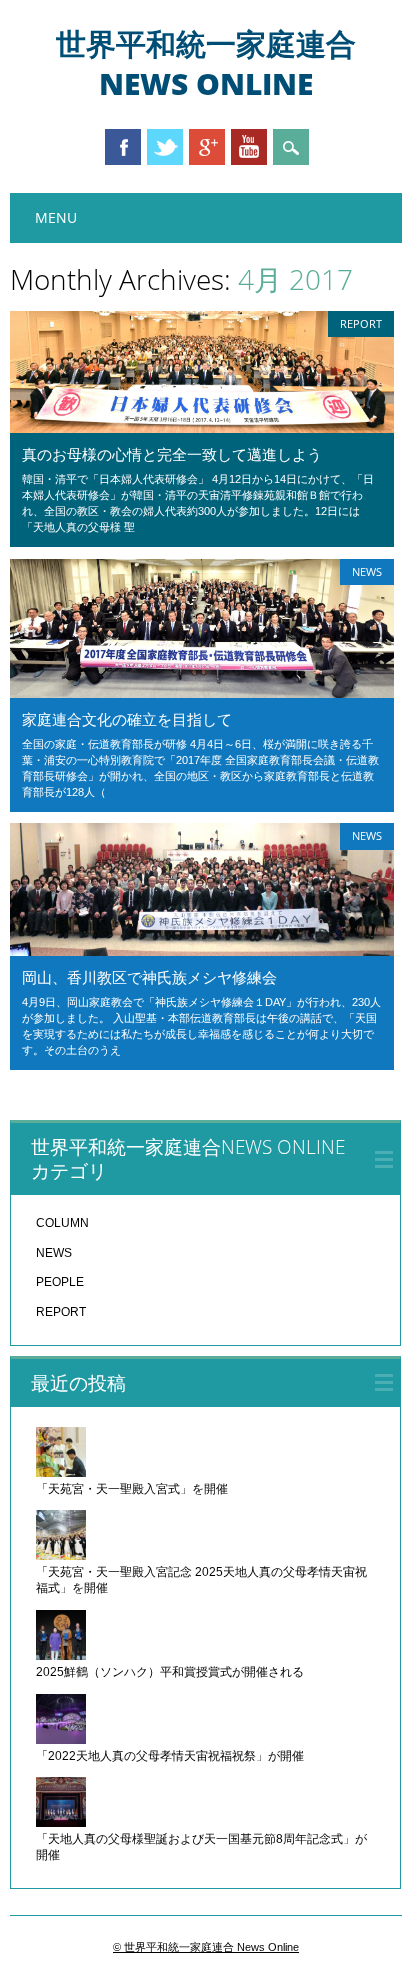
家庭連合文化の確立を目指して (127, 719)
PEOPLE (60, 1282)
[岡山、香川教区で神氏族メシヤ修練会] (202, 951)
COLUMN (62, 1223)
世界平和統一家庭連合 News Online (206, 63)
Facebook (123, 147)
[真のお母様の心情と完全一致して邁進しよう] (202, 428)
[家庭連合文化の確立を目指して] (202, 693)
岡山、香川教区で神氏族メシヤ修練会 (149, 977)
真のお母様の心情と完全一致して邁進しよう (172, 454)
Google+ (207, 147)
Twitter (165, 147)
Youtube (249, 147)
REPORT (361, 323)
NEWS (367, 571)
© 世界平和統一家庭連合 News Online (206, 1947)
